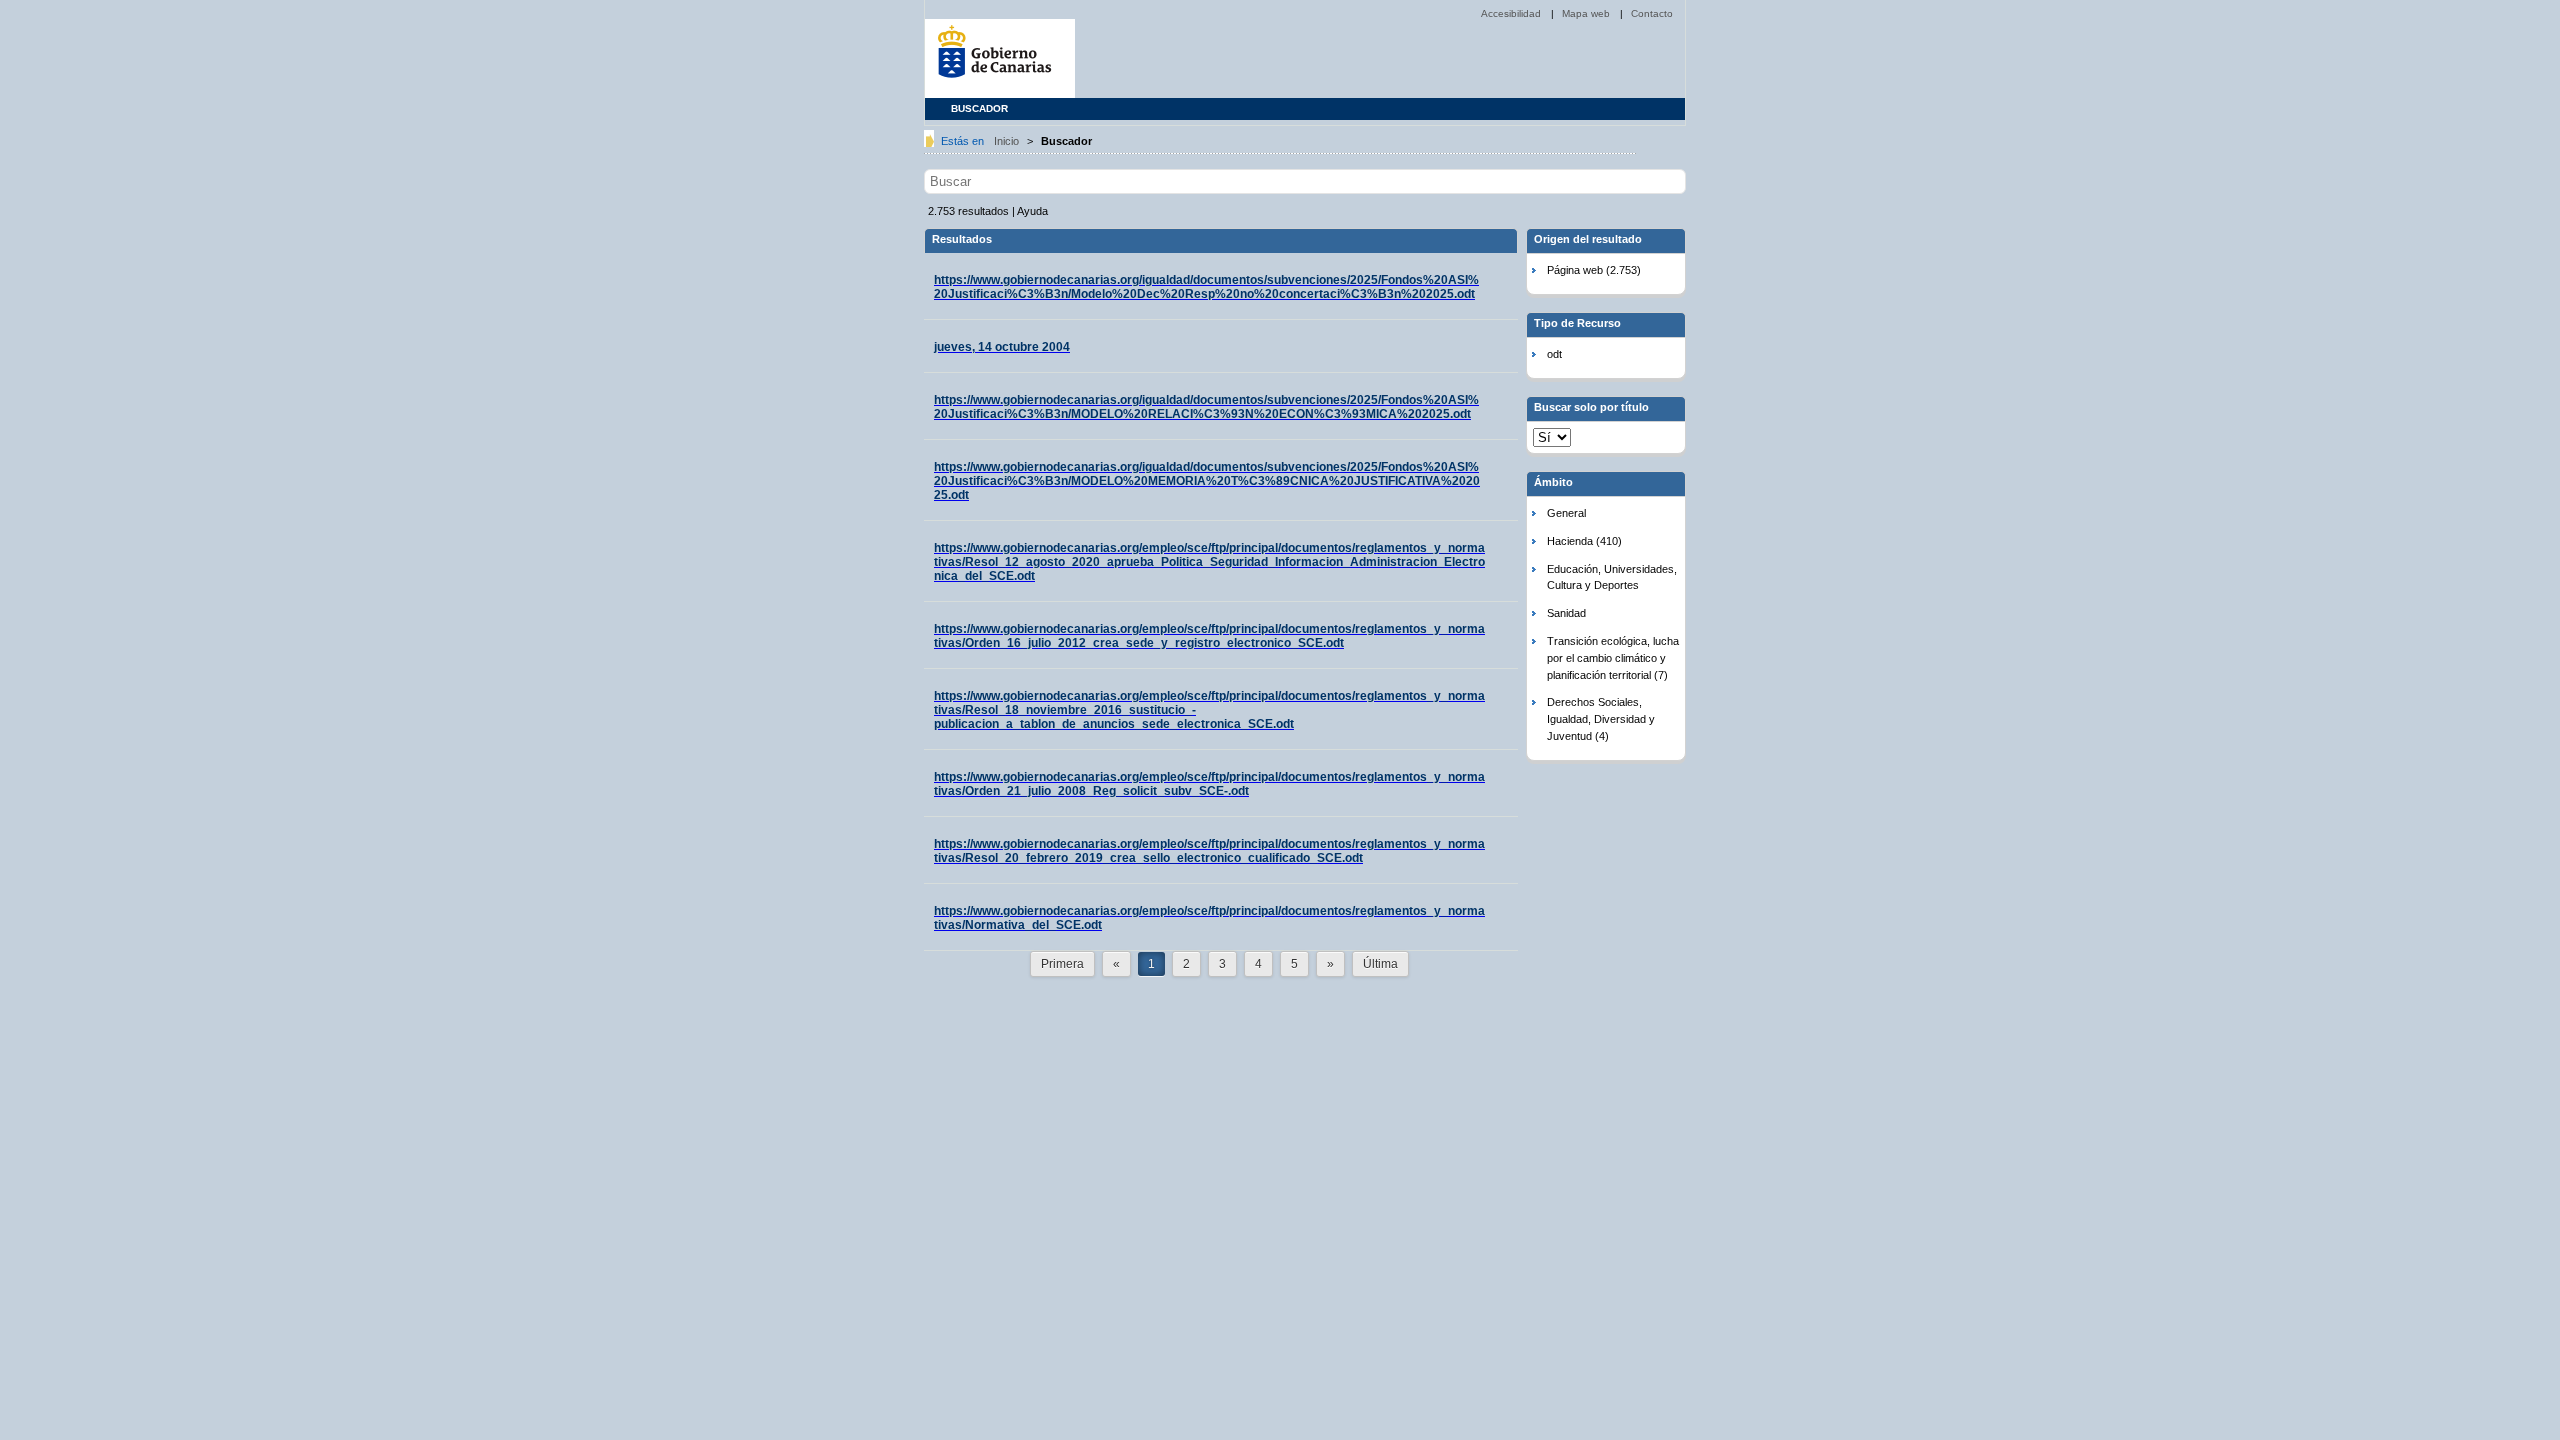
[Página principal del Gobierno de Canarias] (1000, 58)
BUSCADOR (979, 108)
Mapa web (1587, 13)
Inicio (1008, 141)
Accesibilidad (1512, 13)
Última (1380, 964)
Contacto (1652, 13)
